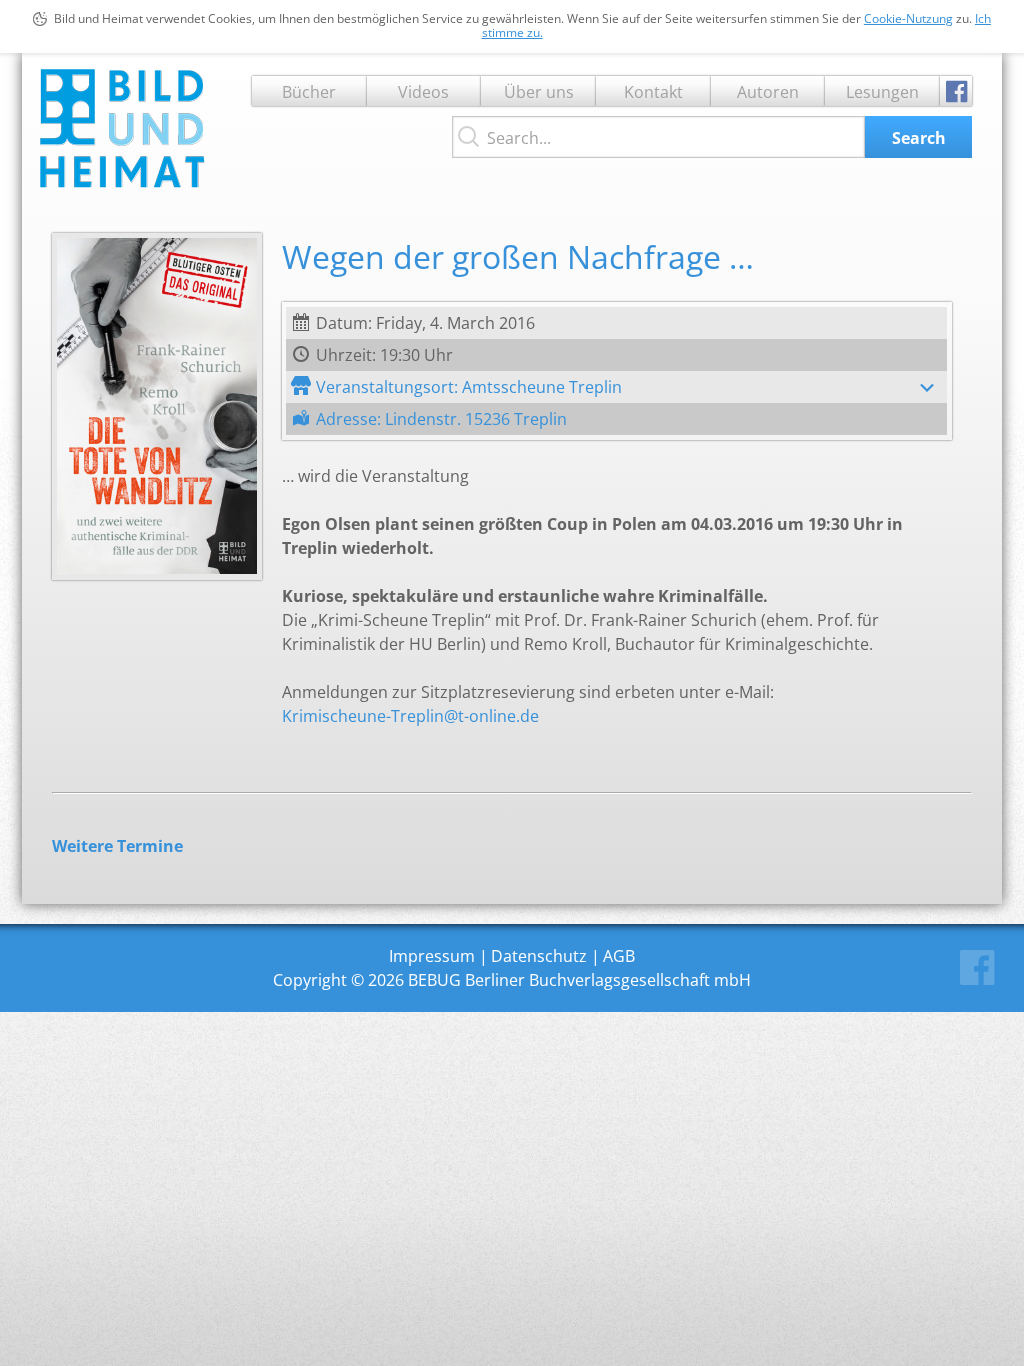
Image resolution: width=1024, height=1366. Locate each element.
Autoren (768, 92)
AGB (619, 956)
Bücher (309, 92)
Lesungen (882, 92)
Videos (423, 92)
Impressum (432, 956)
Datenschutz (539, 956)
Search (919, 138)
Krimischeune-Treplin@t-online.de (410, 716)
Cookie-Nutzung (908, 18)
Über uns (539, 92)
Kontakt (653, 92)
